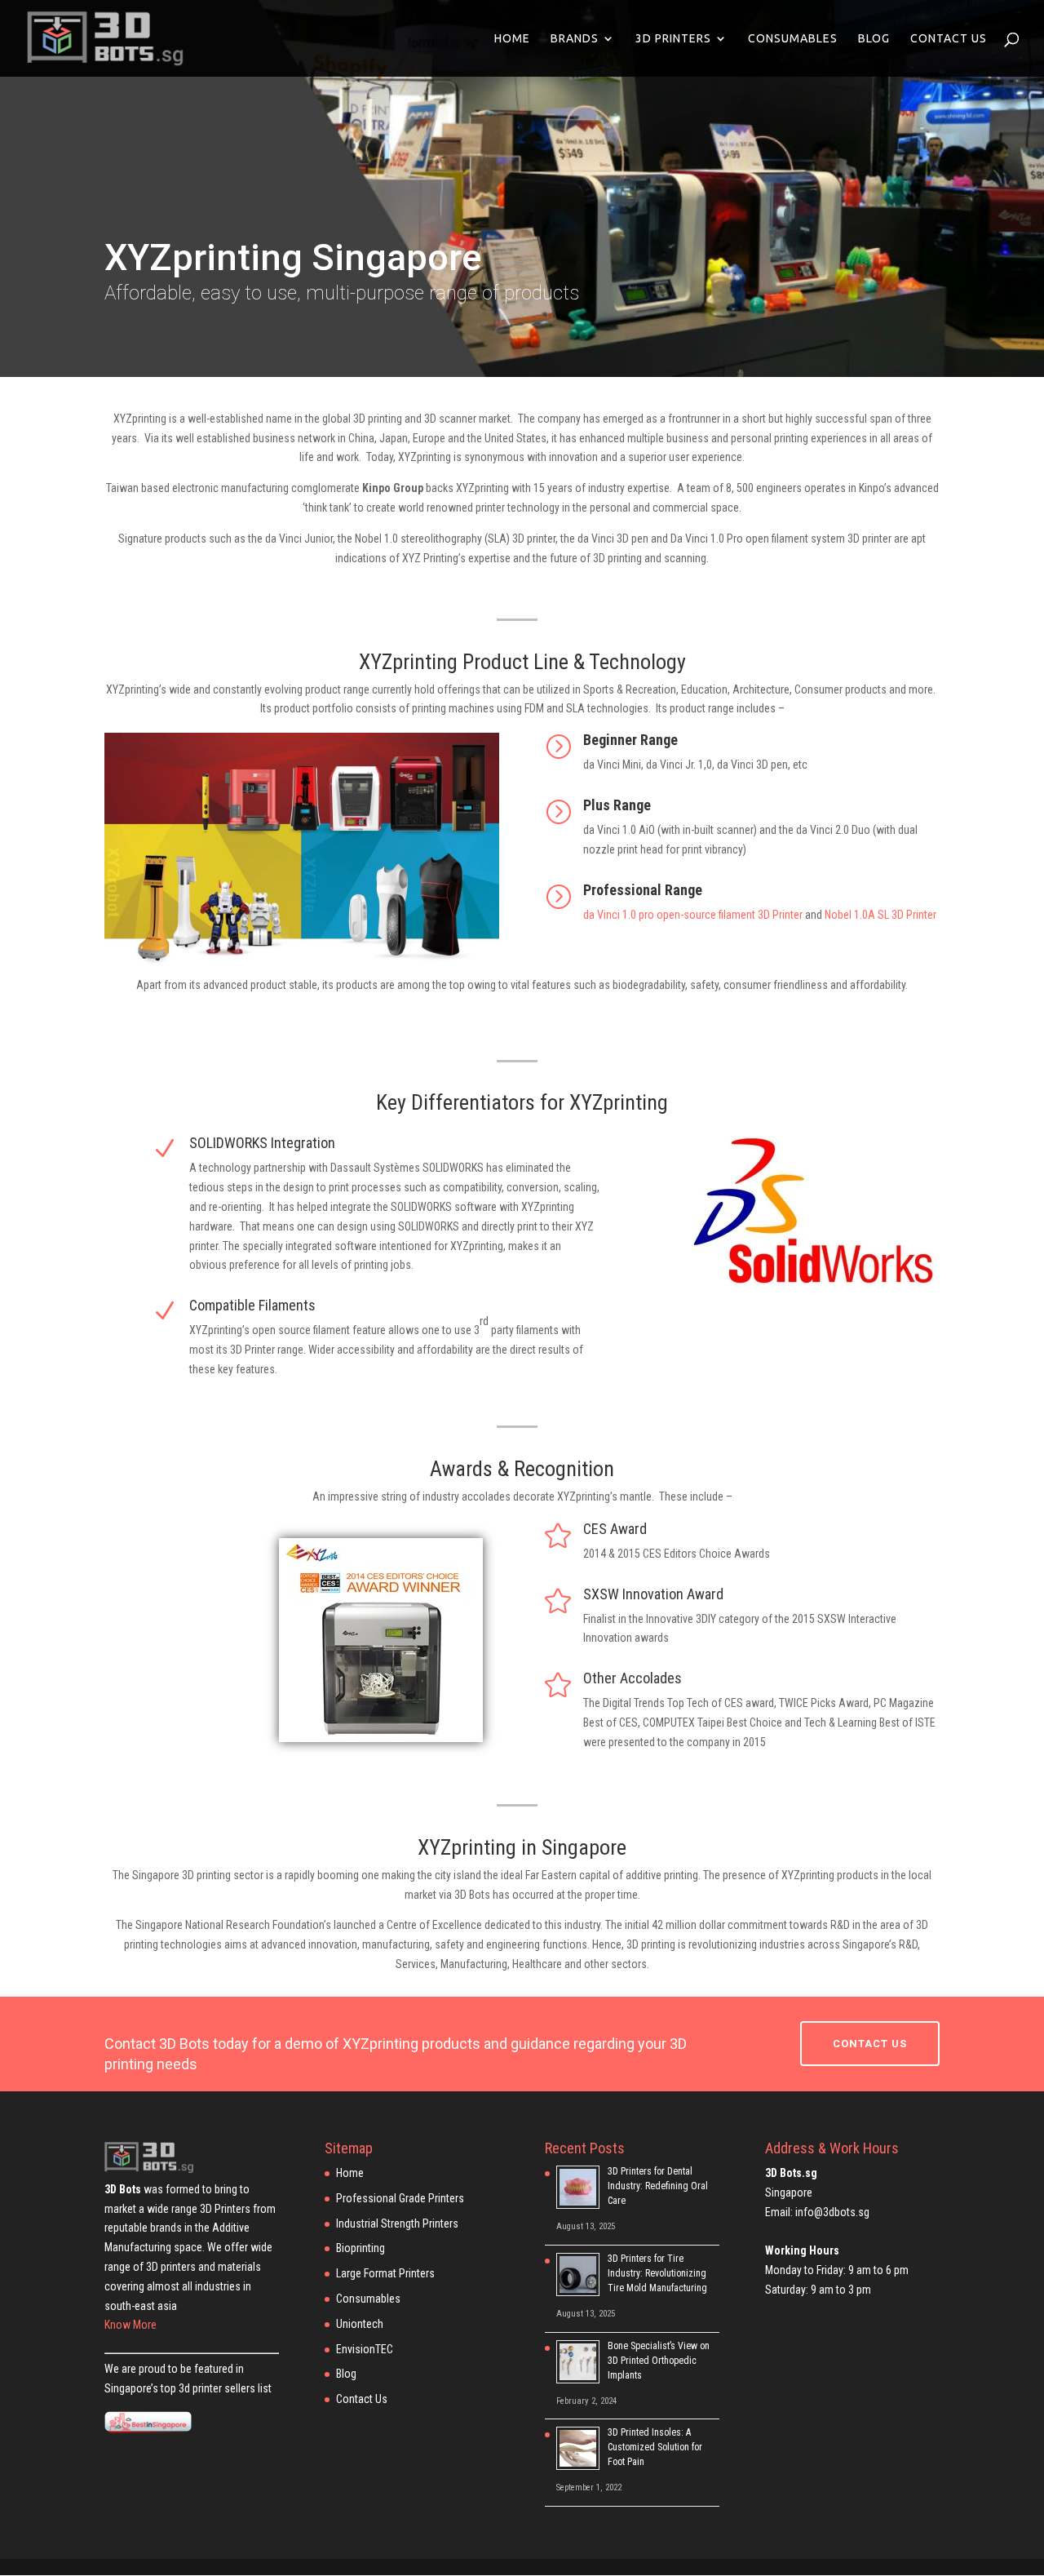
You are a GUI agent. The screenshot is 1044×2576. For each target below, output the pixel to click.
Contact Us (949, 39)
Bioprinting (361, 2248)
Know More (130, 2325)
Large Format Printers (385, 2273)
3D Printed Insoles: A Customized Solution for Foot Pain (655, 2447)
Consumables (793, 39)
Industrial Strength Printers (397, 2224)
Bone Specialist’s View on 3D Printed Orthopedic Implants (659, 2361)
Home (512, 39)
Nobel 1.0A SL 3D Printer (880, 915)
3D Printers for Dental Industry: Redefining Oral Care (658, 2186)
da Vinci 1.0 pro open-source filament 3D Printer (693, 915)
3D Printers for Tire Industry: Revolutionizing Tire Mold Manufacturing (657, 2273)
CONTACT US (870, 2044)
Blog (874, 39)
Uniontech (360, 2324)
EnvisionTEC (365, 2349)
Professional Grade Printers (400, 2198)
